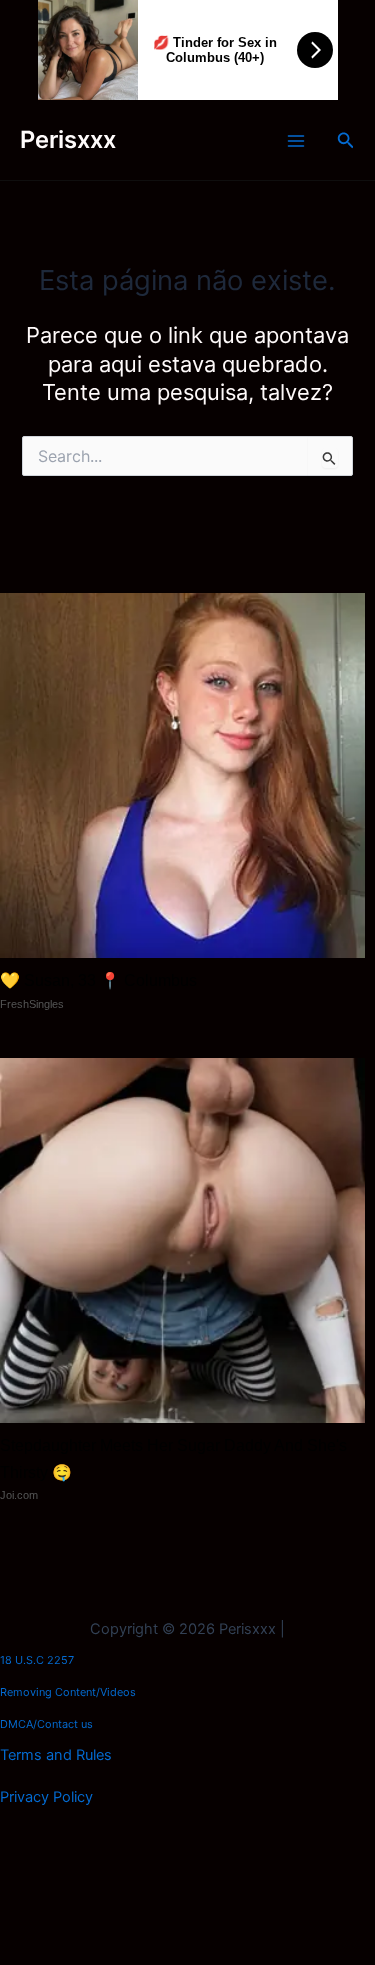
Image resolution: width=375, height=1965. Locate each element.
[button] (346, 140)
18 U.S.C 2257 (37, 1660)
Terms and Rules (56, 1755)
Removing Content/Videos (68, 1692)
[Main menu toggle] (296, 141)
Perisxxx (68, 139)
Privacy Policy (46, 1797)
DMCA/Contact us (46, 1724)
